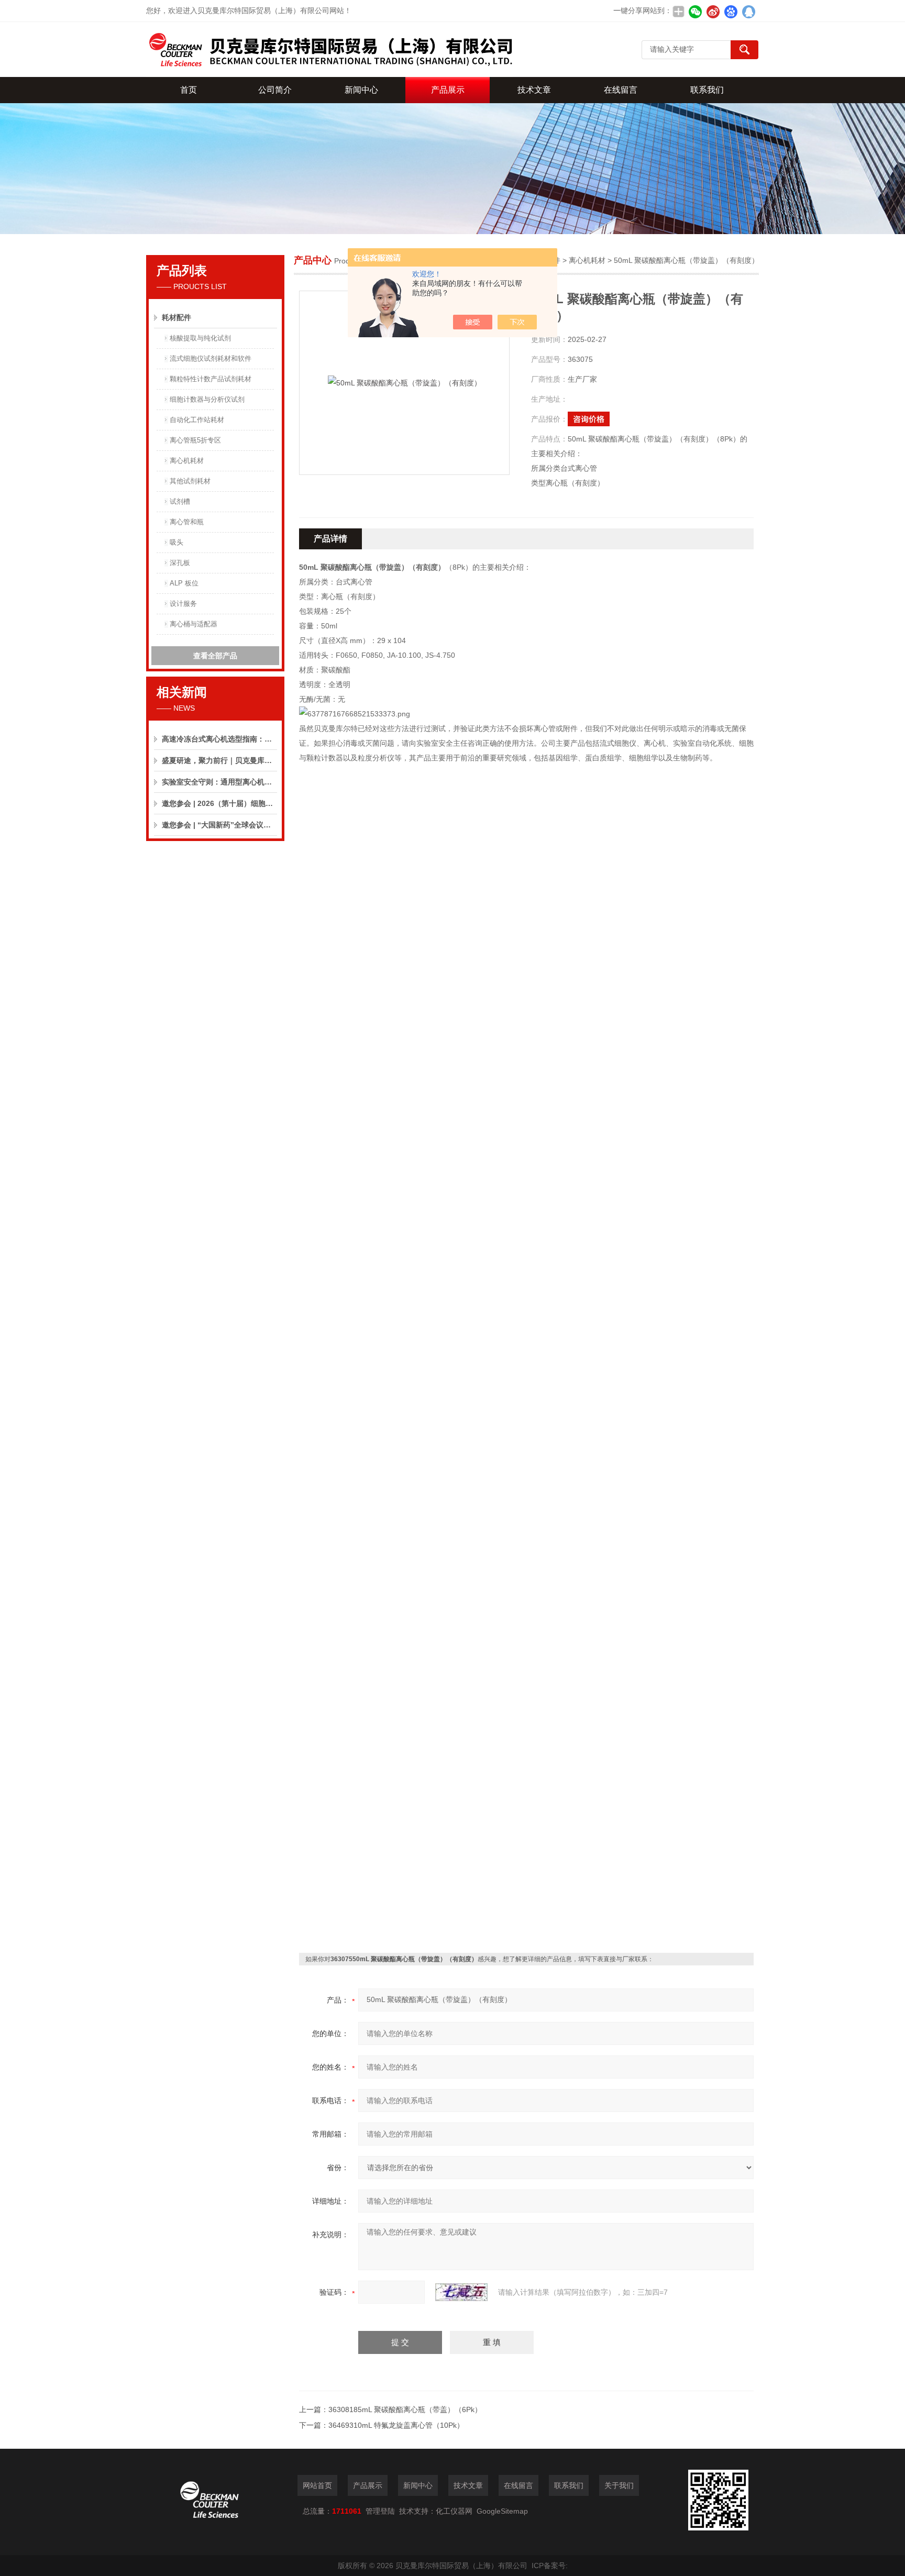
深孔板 (180, 563)
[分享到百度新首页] (731, 12)
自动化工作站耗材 (197, 420)
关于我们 (619, 2485)
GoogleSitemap (502, 2511)
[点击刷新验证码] (461, 2292)
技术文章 (534, 90)
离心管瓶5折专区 (195, 440)
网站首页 (317, 2485)
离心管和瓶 (187, 522)
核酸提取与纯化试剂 (200, 338)
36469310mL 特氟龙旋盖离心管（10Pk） (396, 2425)
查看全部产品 (215, 656)
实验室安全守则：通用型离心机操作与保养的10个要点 (219, 782)
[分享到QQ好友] (748, 12)
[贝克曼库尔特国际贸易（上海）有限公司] (329, 49)
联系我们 (707, 90)
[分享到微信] (695, 12)
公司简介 (275, 90)
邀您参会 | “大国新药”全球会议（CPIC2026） (219, 825)
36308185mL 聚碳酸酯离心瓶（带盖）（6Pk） (405, 2409)
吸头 (176, 542)
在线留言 (621, 90)
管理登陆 (380, 2511)
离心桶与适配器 (194, 624)
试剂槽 (180, 501)
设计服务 (183, 604)
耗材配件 (176, 317)
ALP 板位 (184, 583)
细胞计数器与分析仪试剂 (207, 399)
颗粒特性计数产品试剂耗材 (211, 379)
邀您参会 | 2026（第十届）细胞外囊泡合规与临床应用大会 (219, 803)
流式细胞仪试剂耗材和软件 (211, 358)
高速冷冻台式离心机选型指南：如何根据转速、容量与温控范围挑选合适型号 (219, 739)
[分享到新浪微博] (713, 12)
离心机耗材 (187, 461)
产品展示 (448, 90)
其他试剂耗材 (190, 481)
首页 (189, 90)
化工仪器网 (454, 2511)
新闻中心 (361, 90)
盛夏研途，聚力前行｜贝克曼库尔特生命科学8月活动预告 (219, 760)
